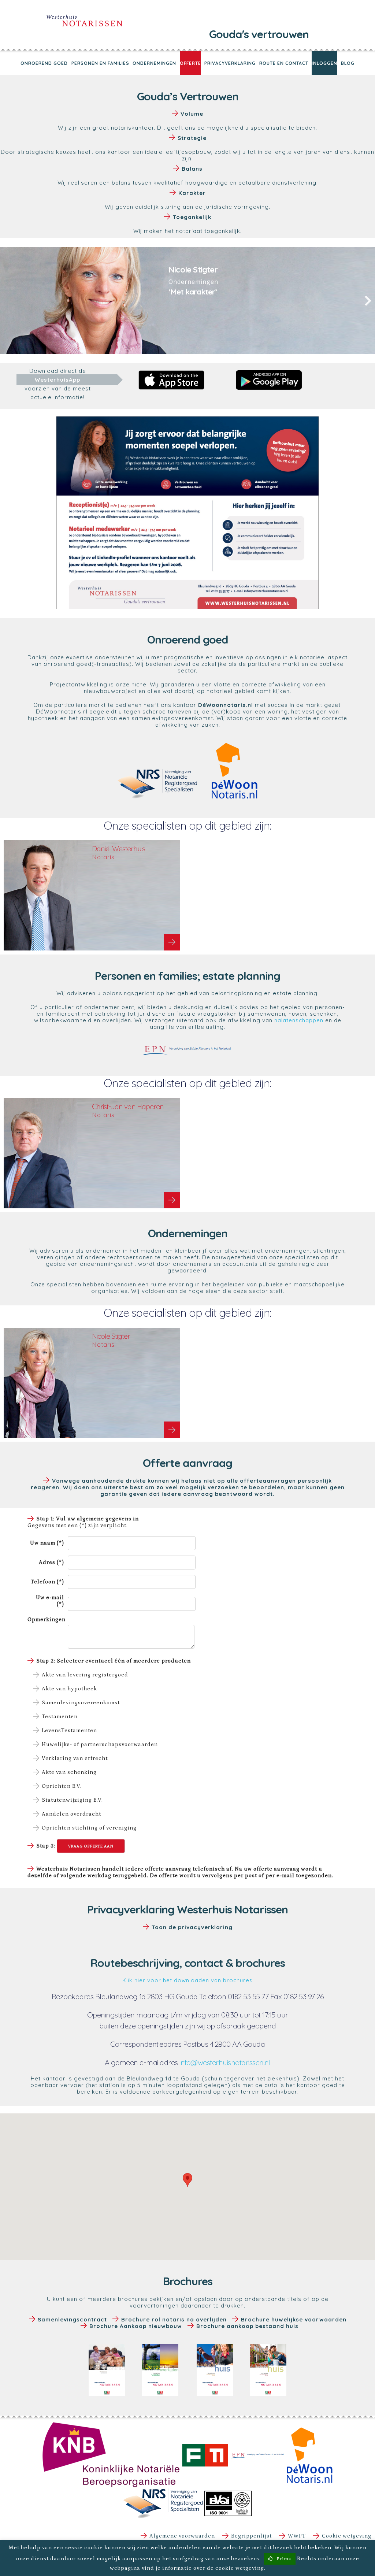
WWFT (297, 2536)
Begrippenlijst (251, 2536)
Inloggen (324, 63)
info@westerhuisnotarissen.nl (225, 2062)
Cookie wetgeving (347, 2536)
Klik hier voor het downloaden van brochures (187, 1980)
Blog (348, 63)
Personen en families (100, 63)
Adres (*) (51, 1562)
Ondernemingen (154, 63)
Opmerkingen (47, 1619)
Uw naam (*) (47, 1543)
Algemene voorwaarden (182, 2536)
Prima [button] (284, 2559)
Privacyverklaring (230, 63)
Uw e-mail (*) (50, 1601)
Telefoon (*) (47, 1582)
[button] (187, 2180)
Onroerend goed (44, 63)
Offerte (190, 63)
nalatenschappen (299, 1020)
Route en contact (284, 63)
